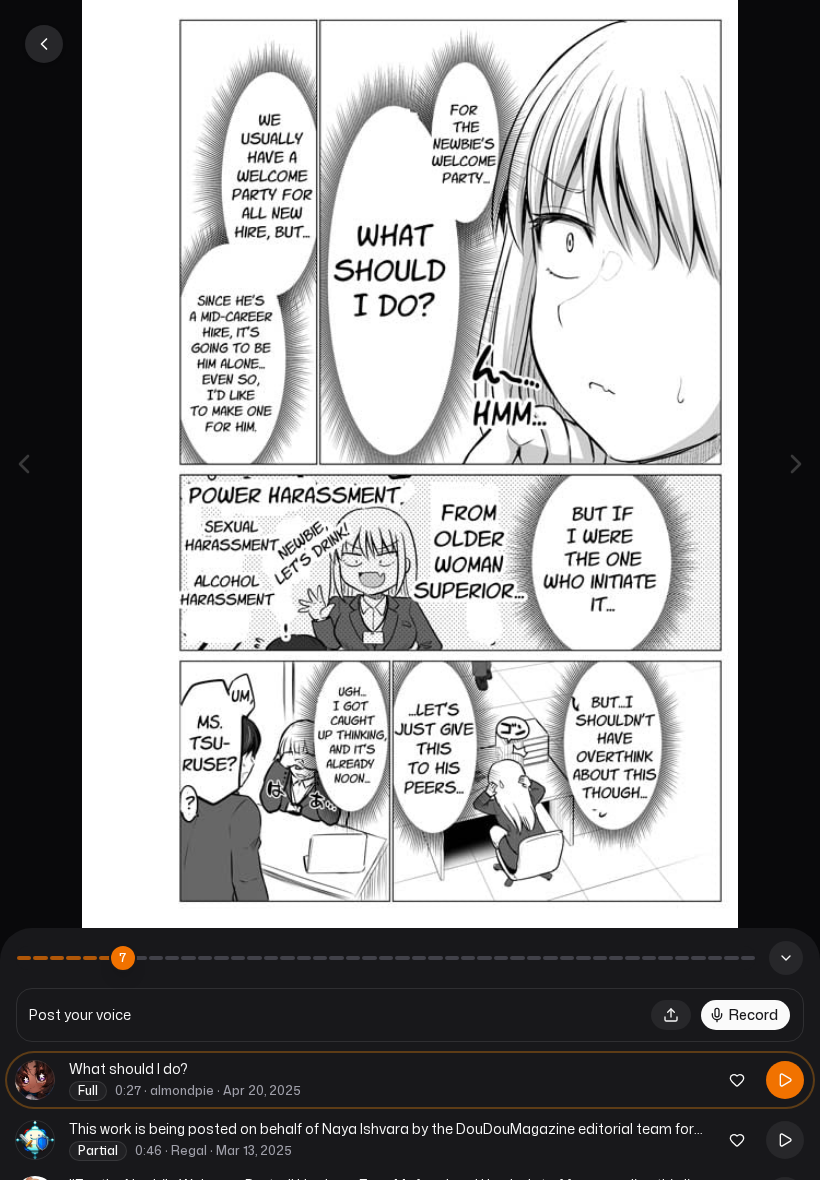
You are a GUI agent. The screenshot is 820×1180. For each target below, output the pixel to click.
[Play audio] (785, 1080)
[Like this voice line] (737, 1080)
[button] (671, 1015)
